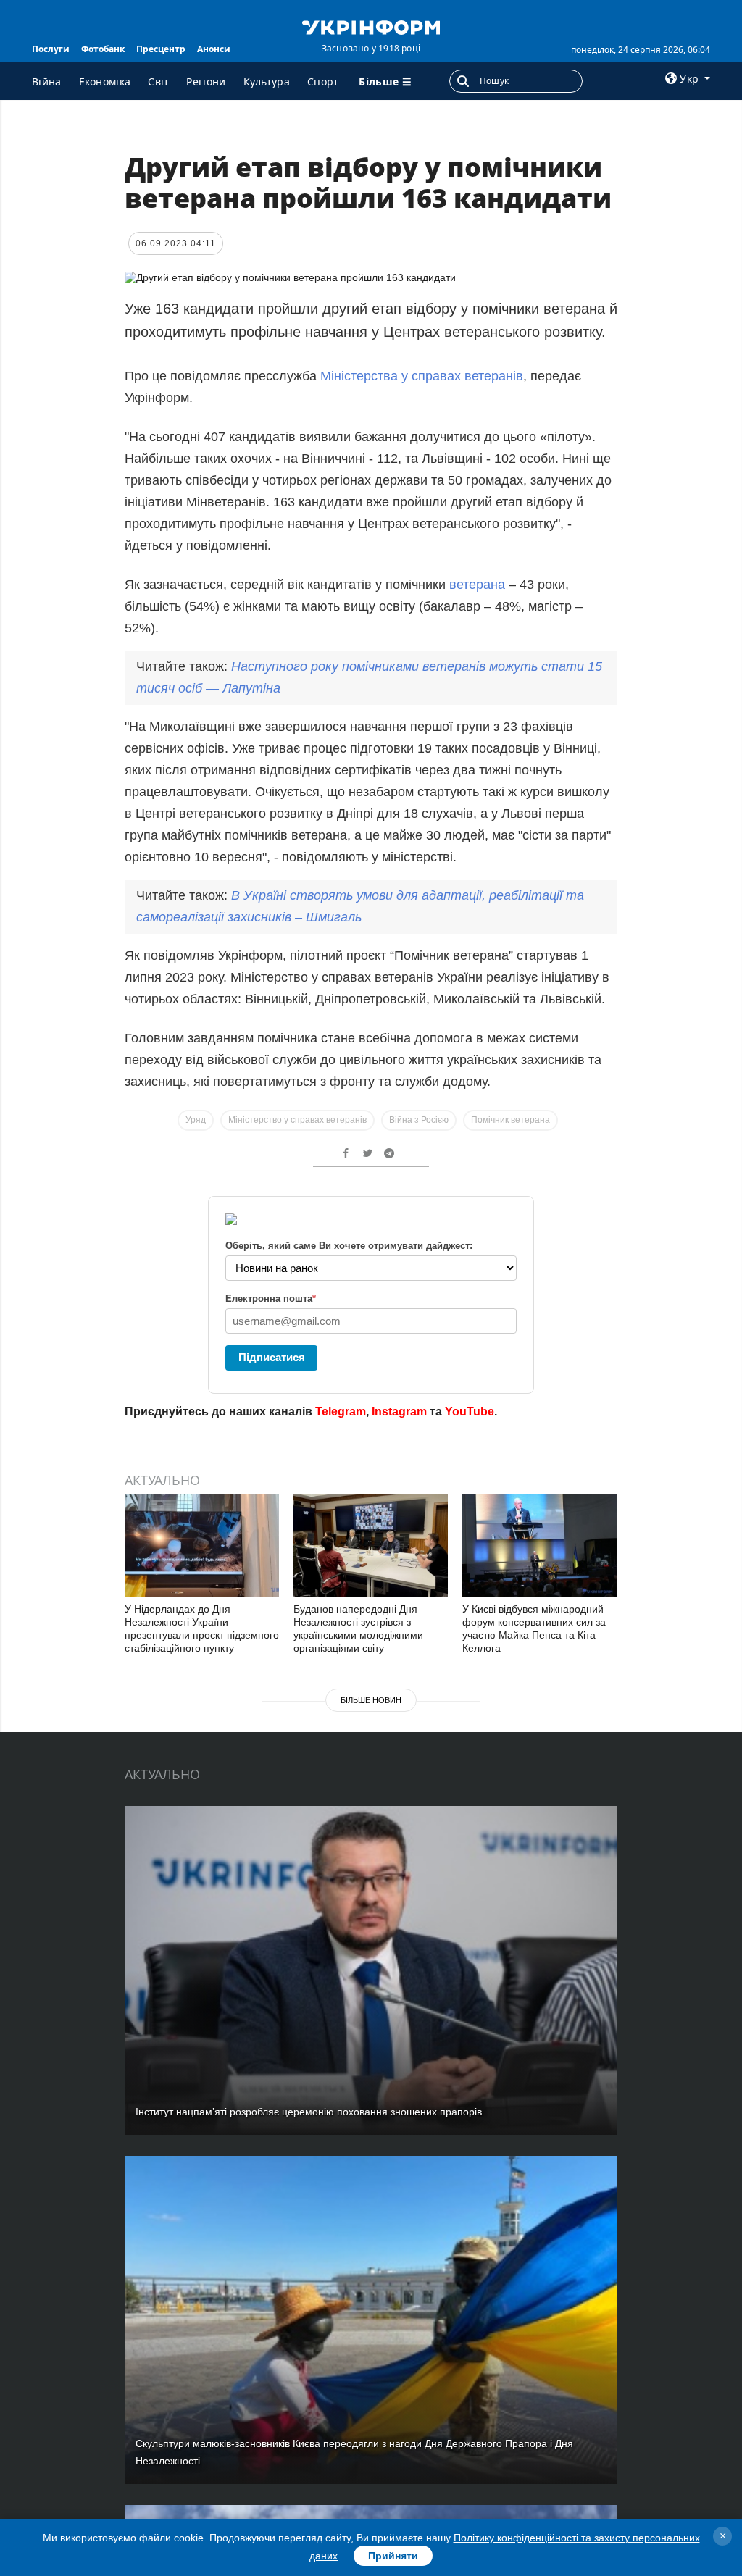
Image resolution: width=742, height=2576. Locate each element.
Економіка (105, 81)
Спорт (323, 81)
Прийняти (393, 2556)
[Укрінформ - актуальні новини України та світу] (371, 26)
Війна (47, 81)
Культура (267, 81)
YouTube (470, 1412)
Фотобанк (103, 49)
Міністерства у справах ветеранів (422, 376)
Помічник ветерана (510, 1120)
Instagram (399, 1412)
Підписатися (272, 1357)
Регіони (206, 81)
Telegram (341, 1412)
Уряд (196, 1120)
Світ (158, 81)
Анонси (214, 49)
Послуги (51, 49)
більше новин (371, 1700)
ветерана (477, 585)
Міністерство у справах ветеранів (297, 1120)
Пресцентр (161, 49)
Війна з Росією (419, 1120)
